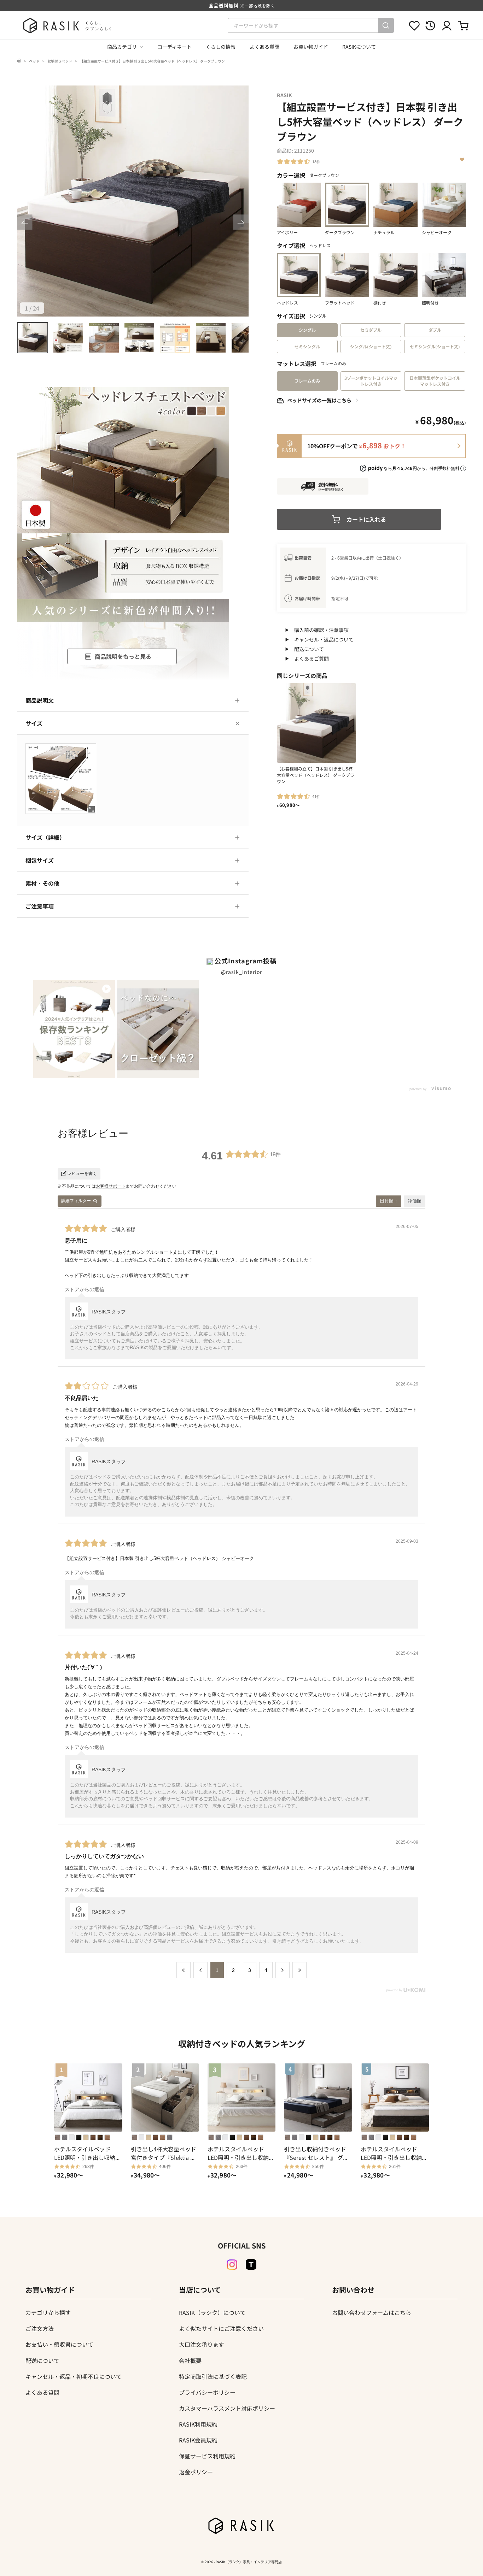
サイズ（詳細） (45, 837)
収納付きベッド (60, 61)
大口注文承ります (202, 2344)
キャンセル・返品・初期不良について (74, 2376)
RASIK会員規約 (198, 2440)
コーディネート (174, 47)
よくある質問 (264, 47)
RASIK (284, 95)
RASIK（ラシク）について (212, 2312)
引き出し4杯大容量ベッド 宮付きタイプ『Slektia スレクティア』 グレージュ (164, 2153)
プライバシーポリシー (207, 2392)
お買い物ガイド (311, 47)
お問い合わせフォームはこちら (372, 2312)
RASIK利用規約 (198, 2424)
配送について (309, 649)
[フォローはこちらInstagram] (232, 2265)
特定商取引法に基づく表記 (213, 2376)
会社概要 (190, 2361)
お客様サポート (111, 1186)
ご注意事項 (40, 906)
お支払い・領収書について (59, 2344)
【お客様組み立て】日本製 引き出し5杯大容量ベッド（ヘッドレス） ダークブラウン (316, 775)
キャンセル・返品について (324, 639)
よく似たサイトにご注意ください (221, 2328)
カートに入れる (366, 519)
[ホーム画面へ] (19, 61)
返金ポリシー (196, 2472)
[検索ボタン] (386, 25)
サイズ (34, 723)
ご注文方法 (40, 2328)
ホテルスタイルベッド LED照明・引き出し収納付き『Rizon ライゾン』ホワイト (241, 2153)
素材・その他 (42, 883)
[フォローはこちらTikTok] (251, 2264)
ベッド (34, 61)
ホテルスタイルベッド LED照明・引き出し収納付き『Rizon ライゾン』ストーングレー (394, 2153)
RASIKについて (359, 47)
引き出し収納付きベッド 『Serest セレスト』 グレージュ (316, 2153)
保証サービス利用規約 (207, 2456)
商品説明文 (40, 700)
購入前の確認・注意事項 (321, 630)
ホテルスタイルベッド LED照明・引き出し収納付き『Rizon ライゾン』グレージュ (88, 2153)
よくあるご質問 (312, 658)
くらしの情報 (221, 47)
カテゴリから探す (48, 2312)
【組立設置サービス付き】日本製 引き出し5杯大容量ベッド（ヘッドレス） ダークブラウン (152, 61)
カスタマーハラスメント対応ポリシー (227, 2408)
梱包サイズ (40, 860)
